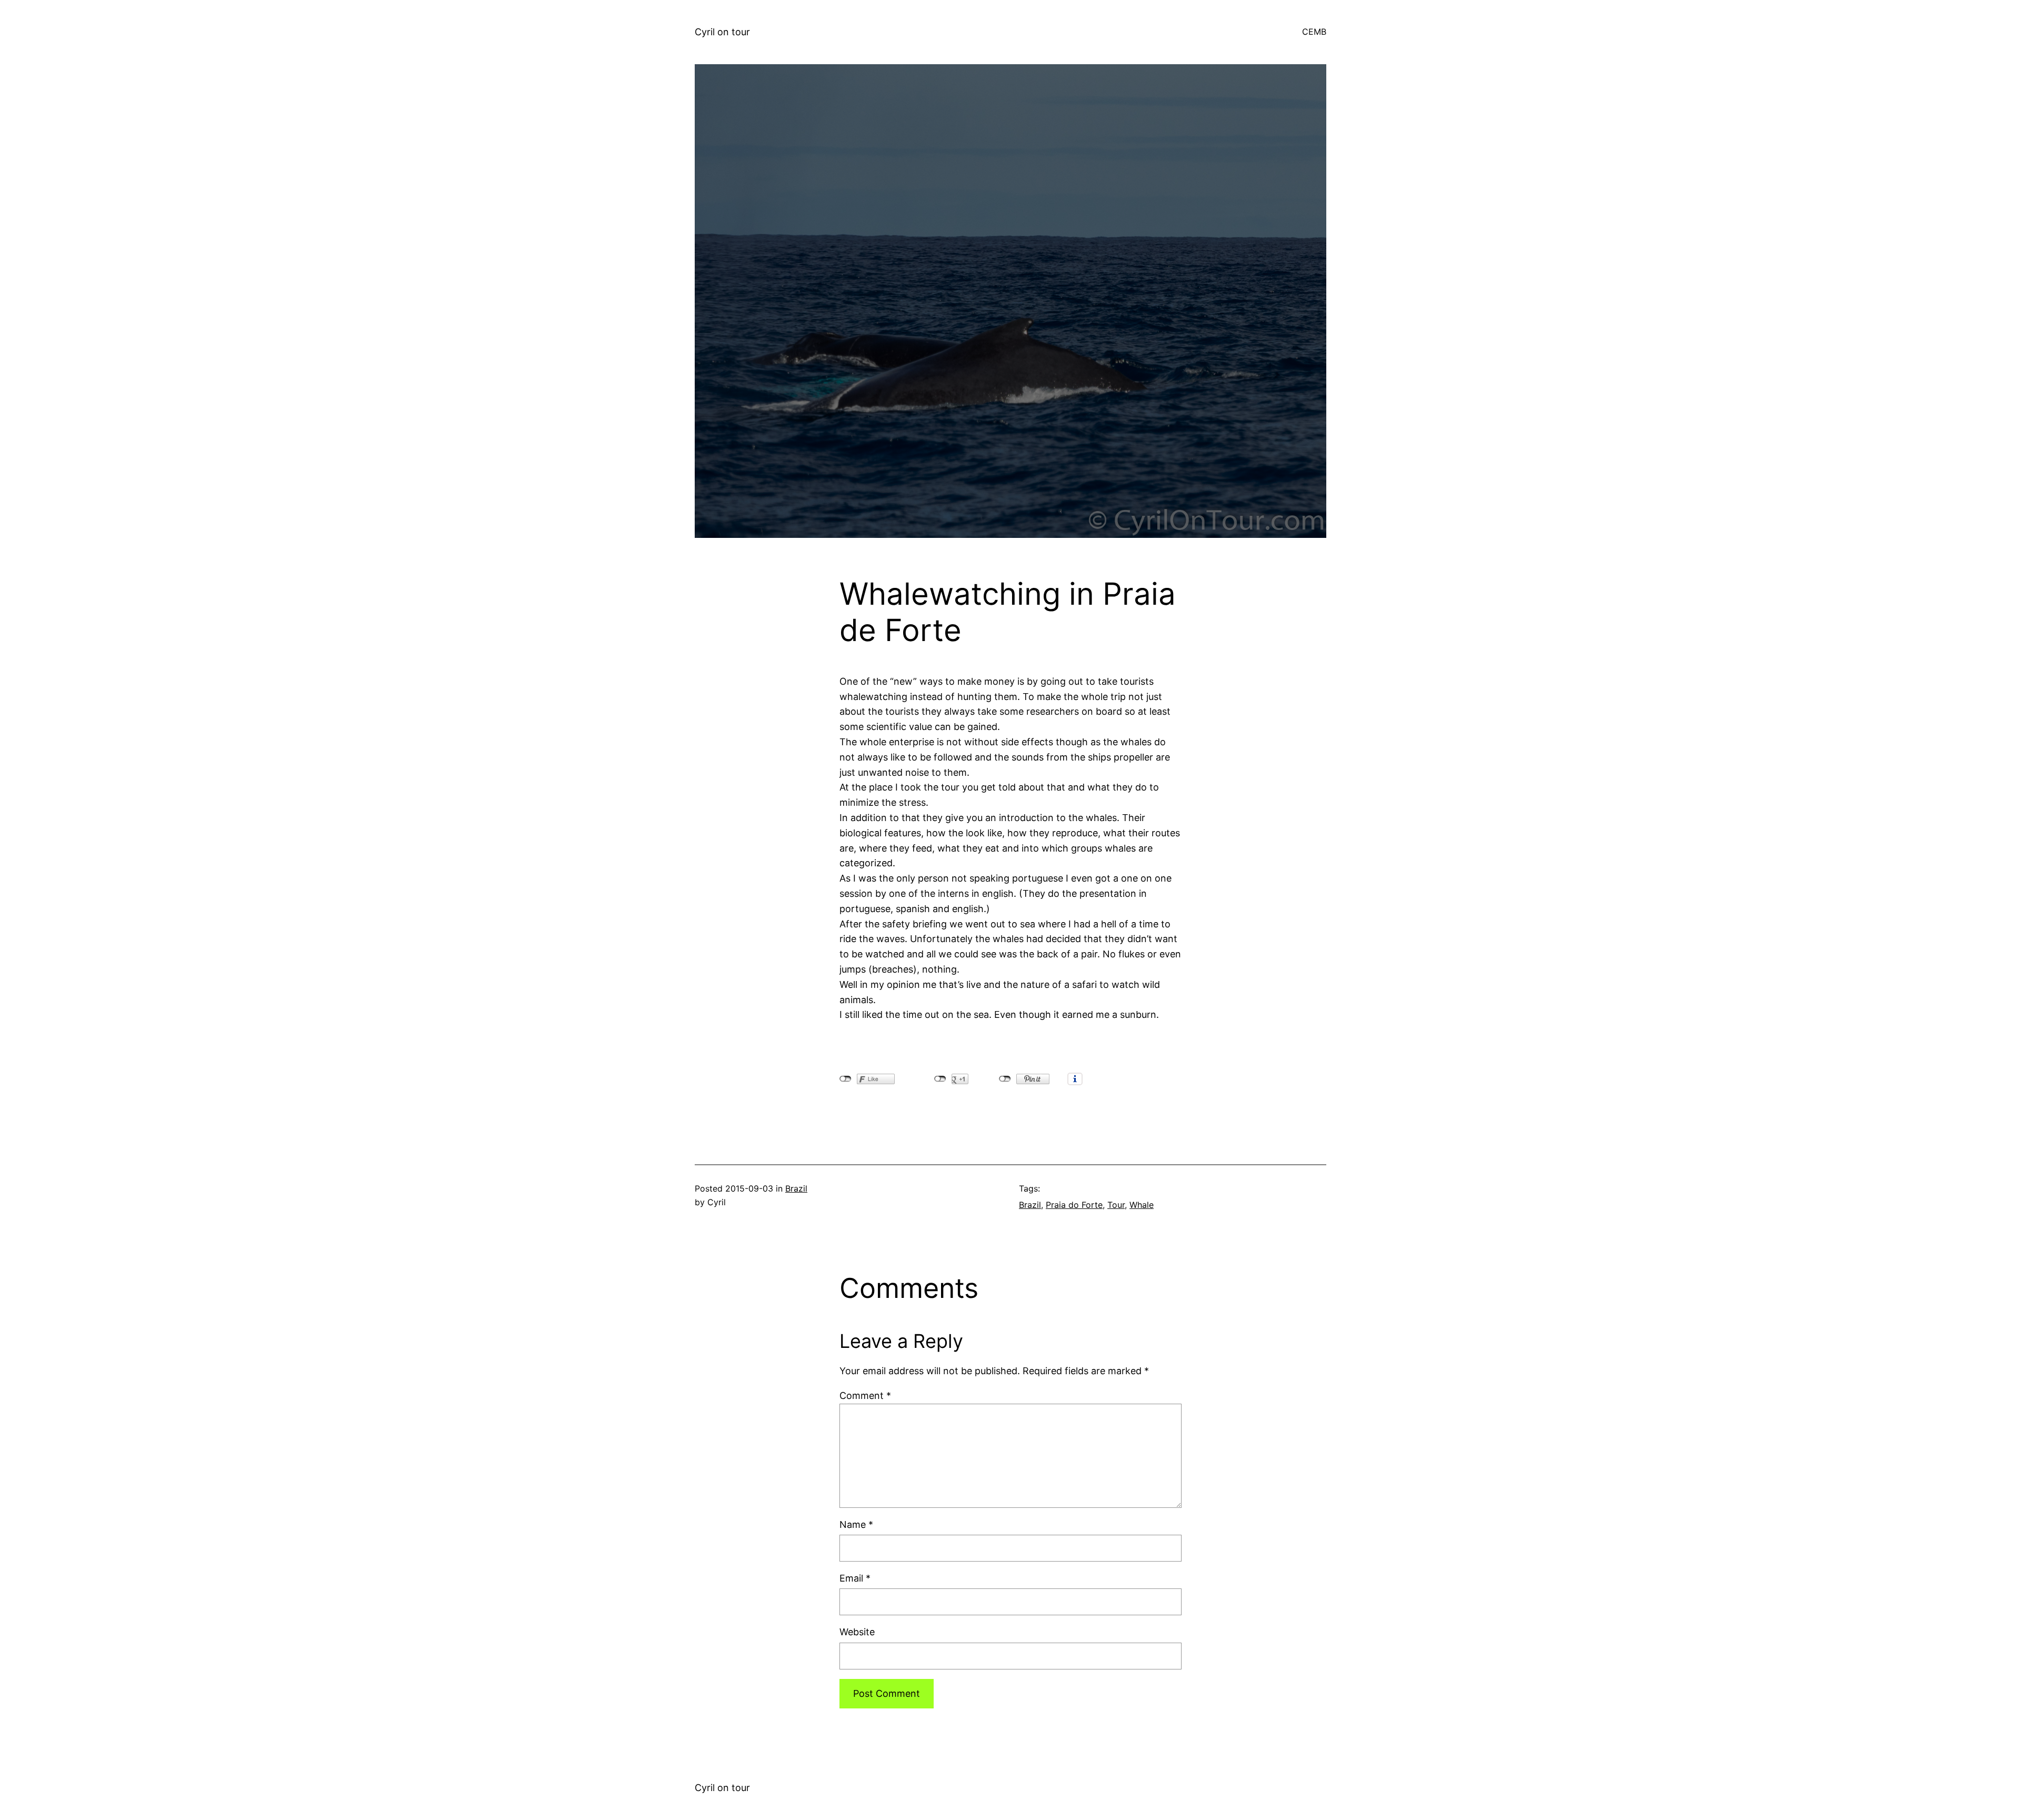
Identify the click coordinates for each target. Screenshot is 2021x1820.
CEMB (1314, 32)
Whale (1142, 1205)
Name (856, 1524)
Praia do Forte (1074, 1205)
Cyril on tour (722, 32)
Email (855, 1578)
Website (857, 1632)
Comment (865, 1396)
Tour (1116, 1205)
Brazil (796, 1188)
